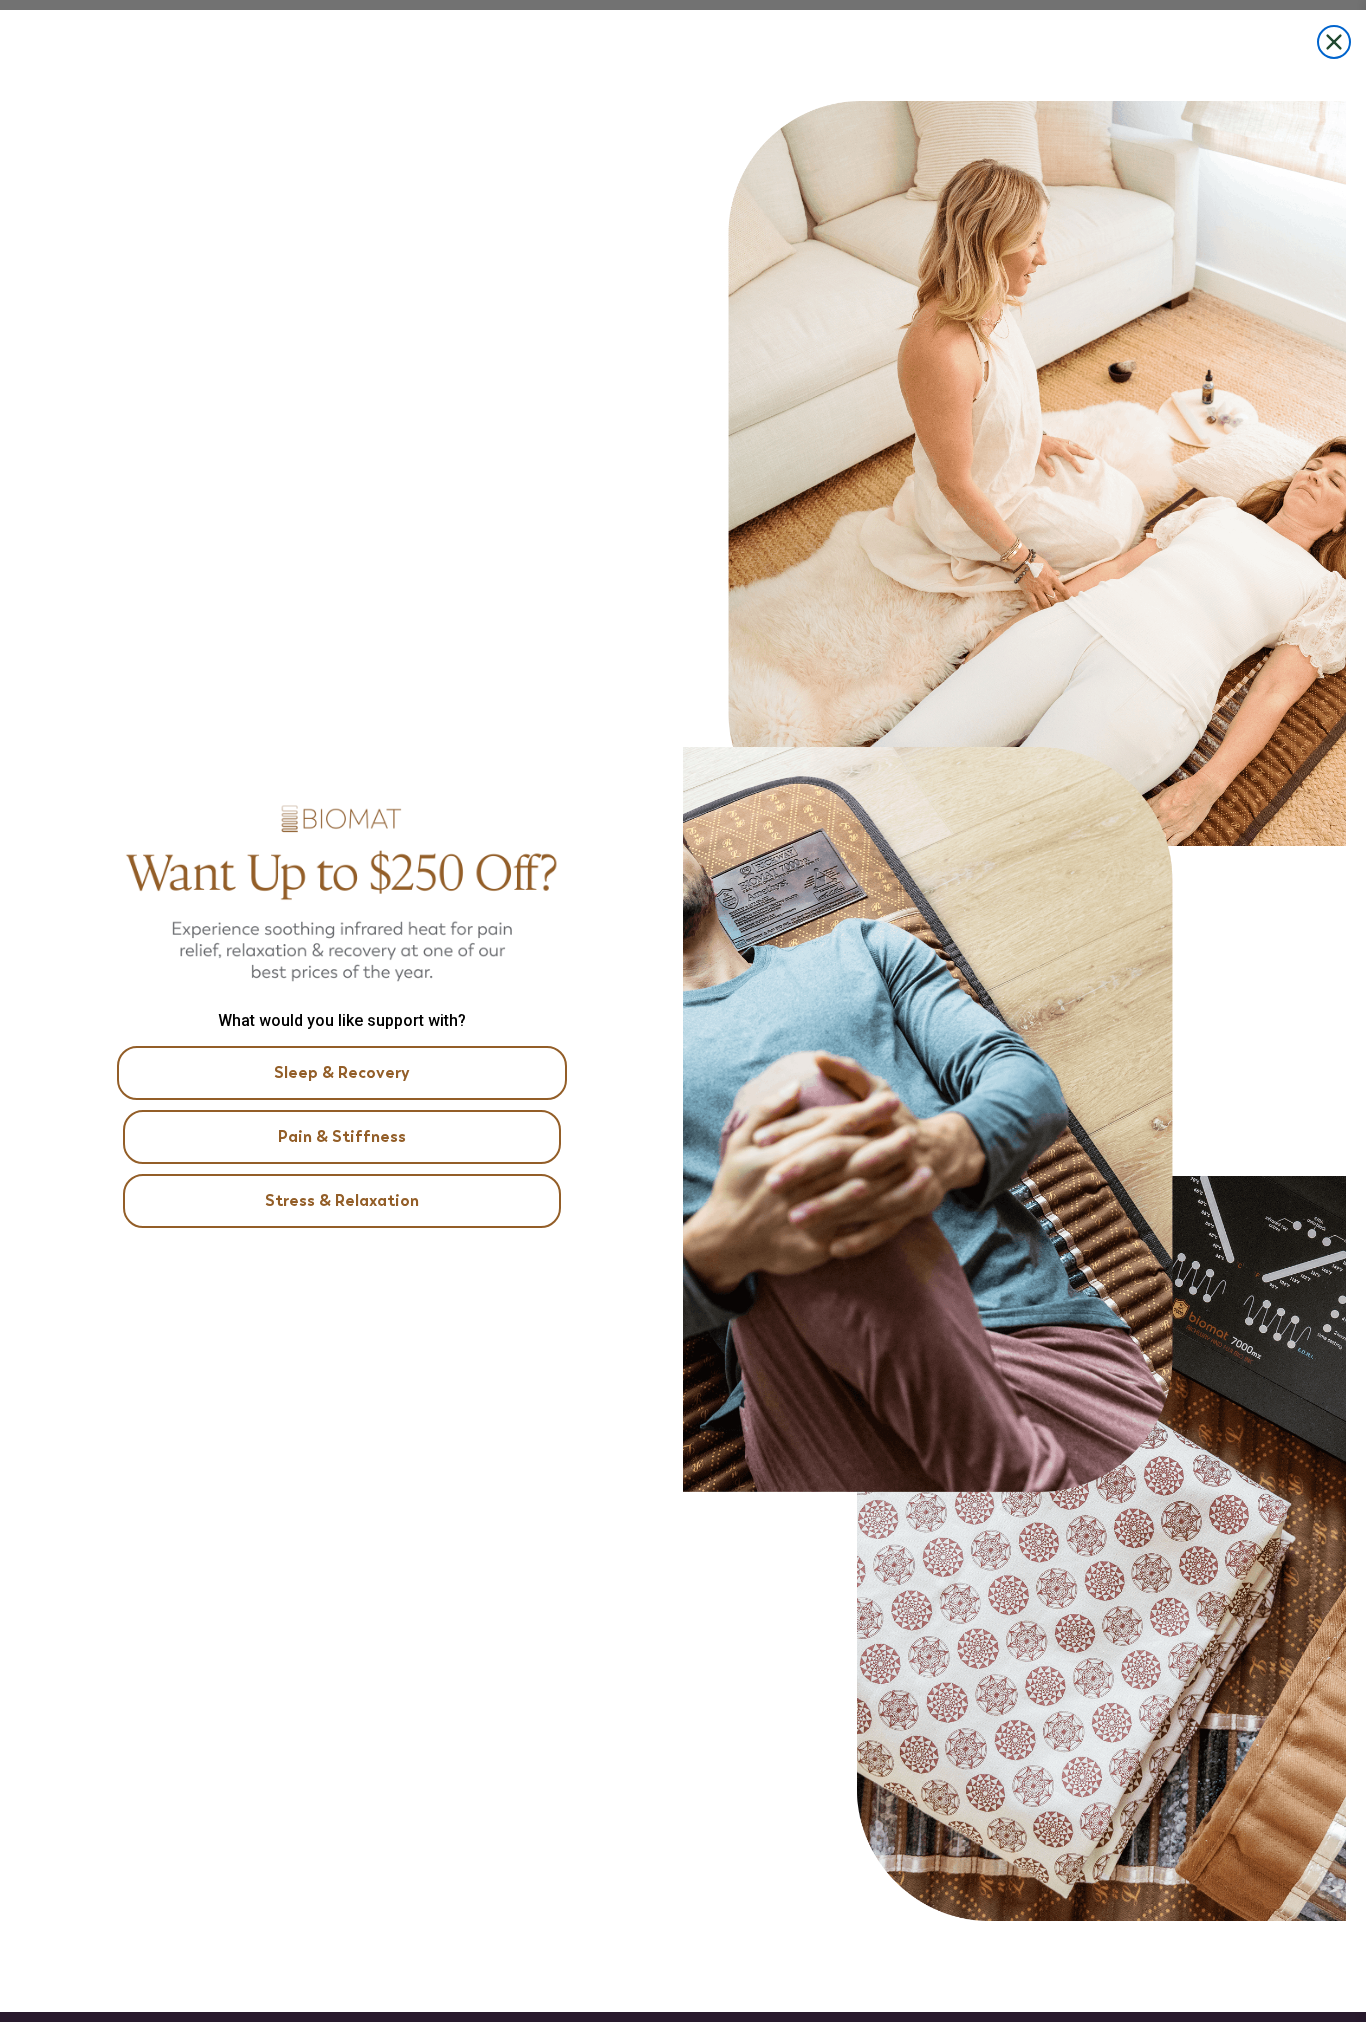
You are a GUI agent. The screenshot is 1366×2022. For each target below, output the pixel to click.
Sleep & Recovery (342, 1072)
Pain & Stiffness (342, 1136)
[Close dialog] (1334, 42)
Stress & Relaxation (342, 1200)
